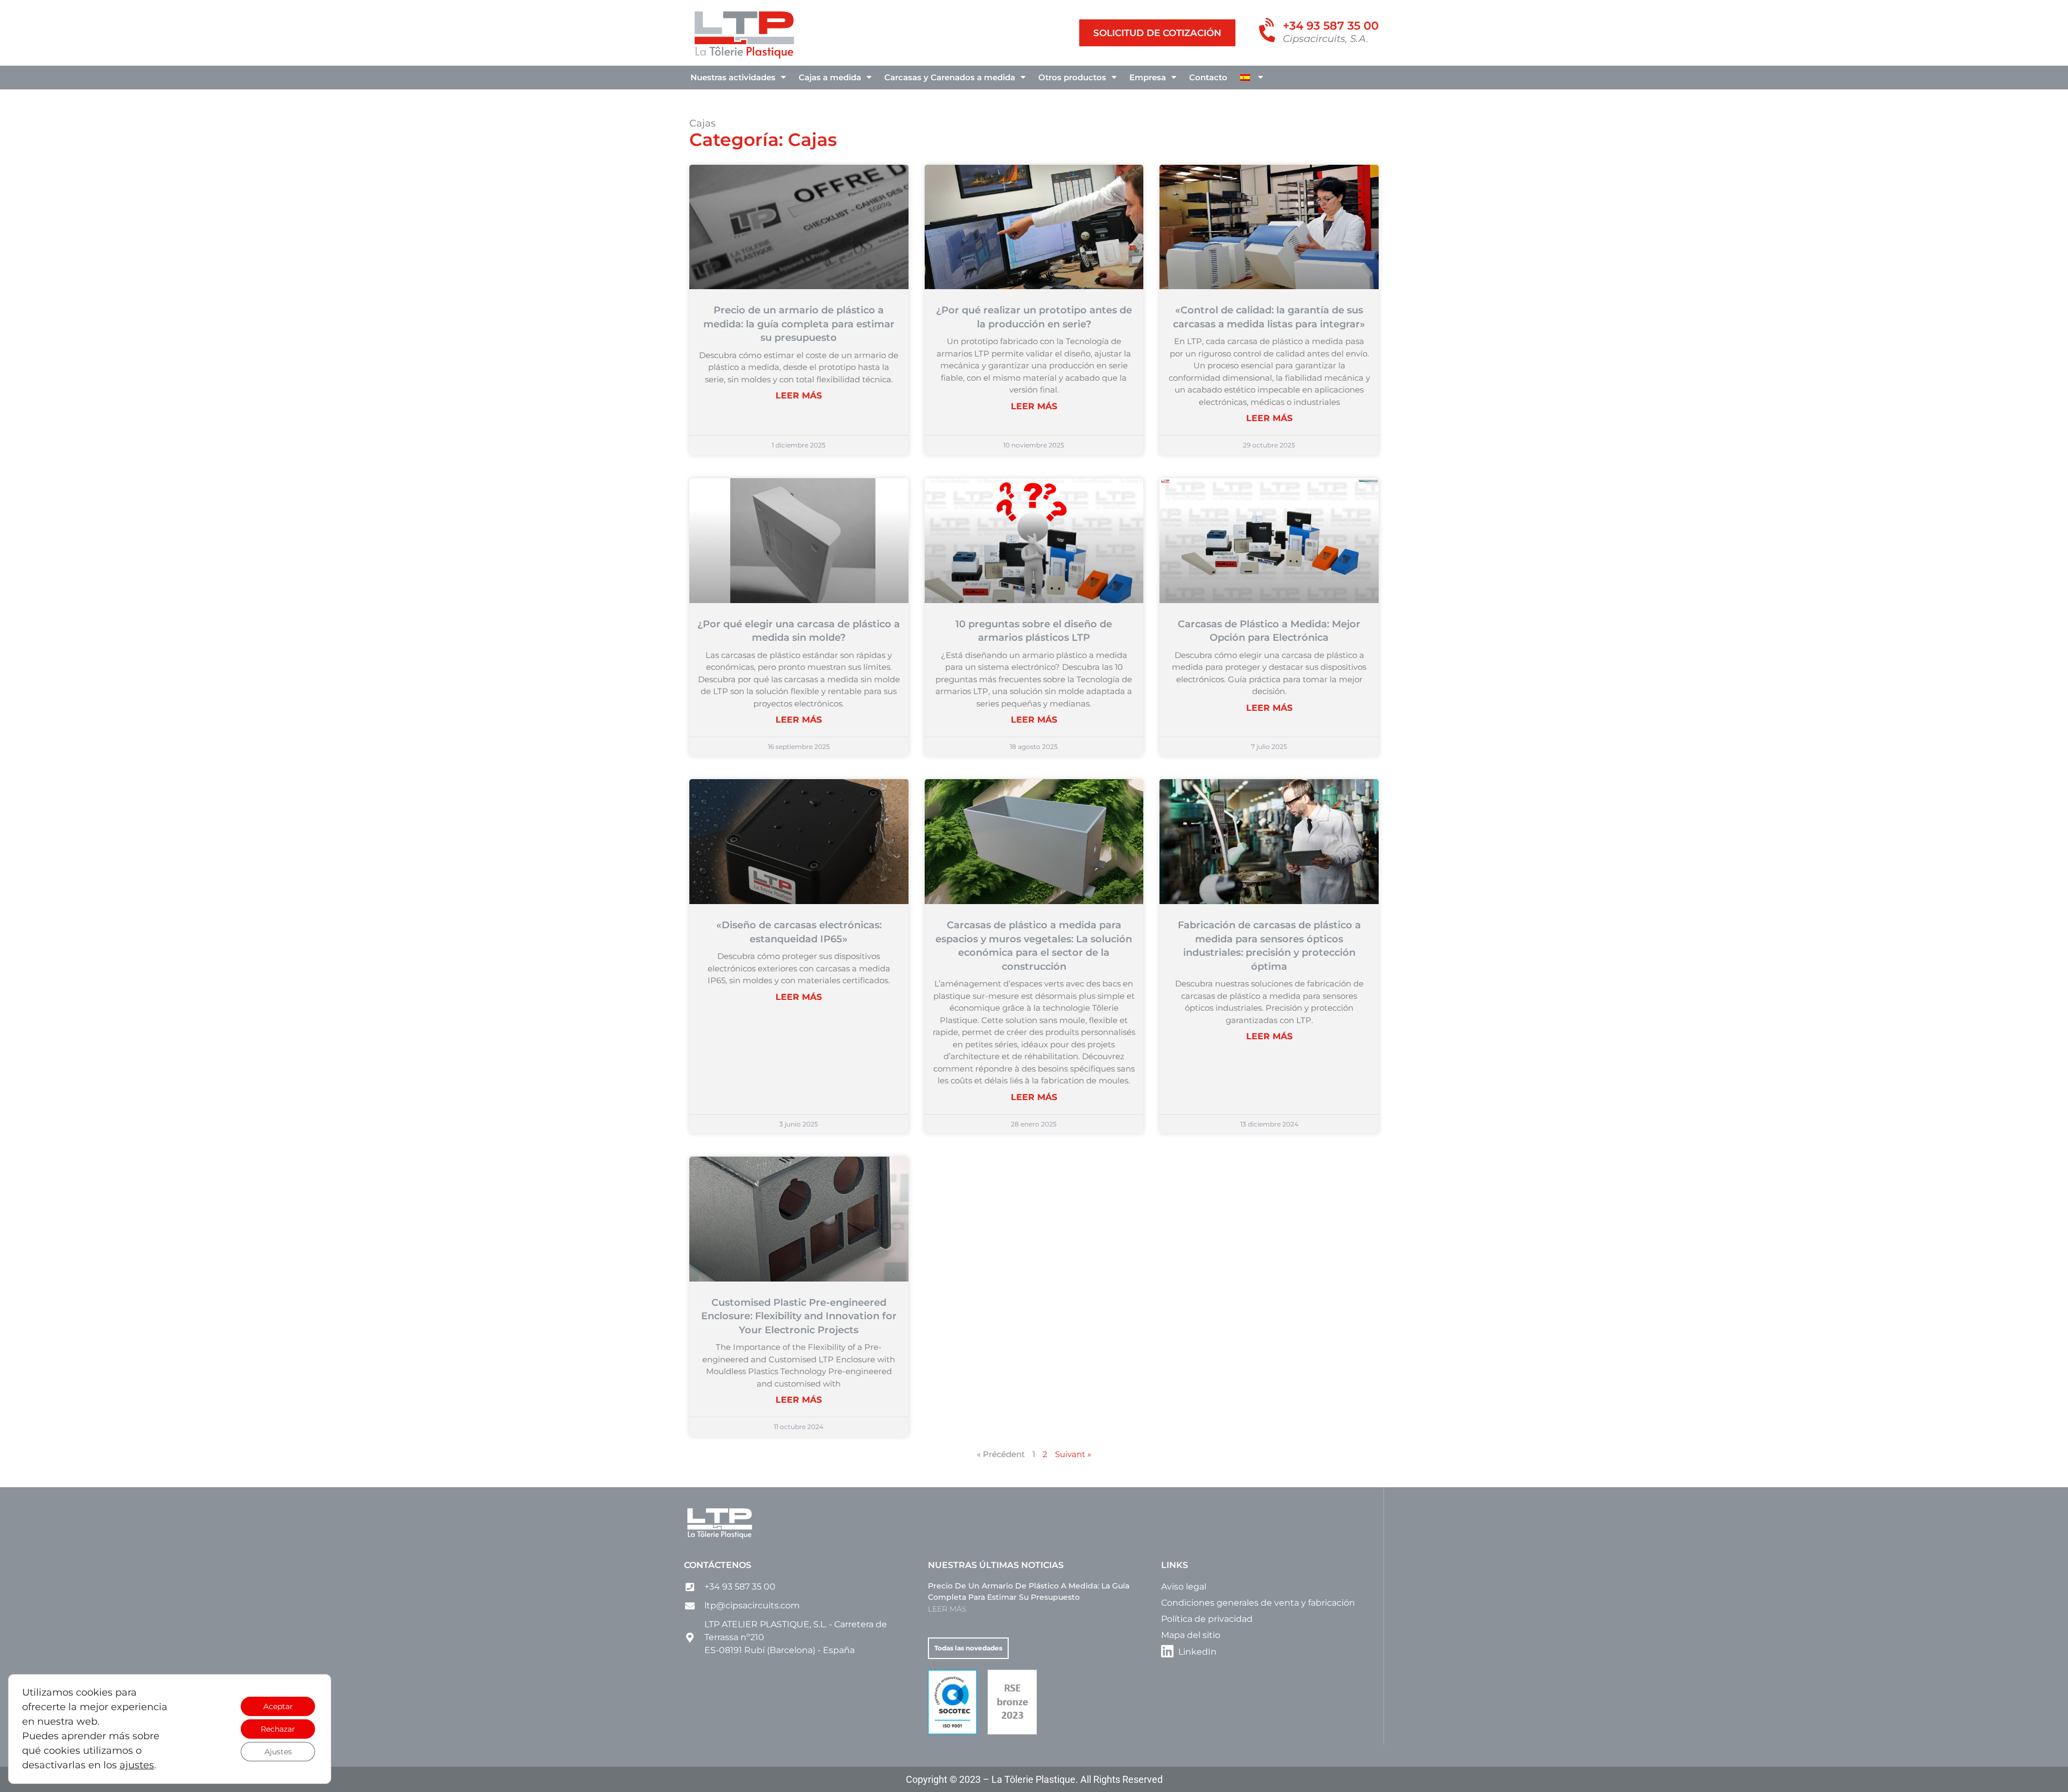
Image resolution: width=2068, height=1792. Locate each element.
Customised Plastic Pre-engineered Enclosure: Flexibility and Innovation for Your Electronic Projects (799, 1316)
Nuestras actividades (733, 77)
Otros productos (1072, 77)
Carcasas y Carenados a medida (950, 77)
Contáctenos (718, 1565)
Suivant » (1073, 1454)
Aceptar (278, 1706)
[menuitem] (1252, 78)
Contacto (1208, 77)
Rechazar (278, 1729)
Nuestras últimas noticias (996, 1565)
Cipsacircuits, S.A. (1326, 39)
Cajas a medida (830, 77)
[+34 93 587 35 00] (1269, 31)
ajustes (137, 1765)
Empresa (1148, 77)
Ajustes (278, 1752)
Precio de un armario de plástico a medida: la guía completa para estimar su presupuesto (799, 324)
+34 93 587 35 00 (1331, 26)
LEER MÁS (799, 395)
